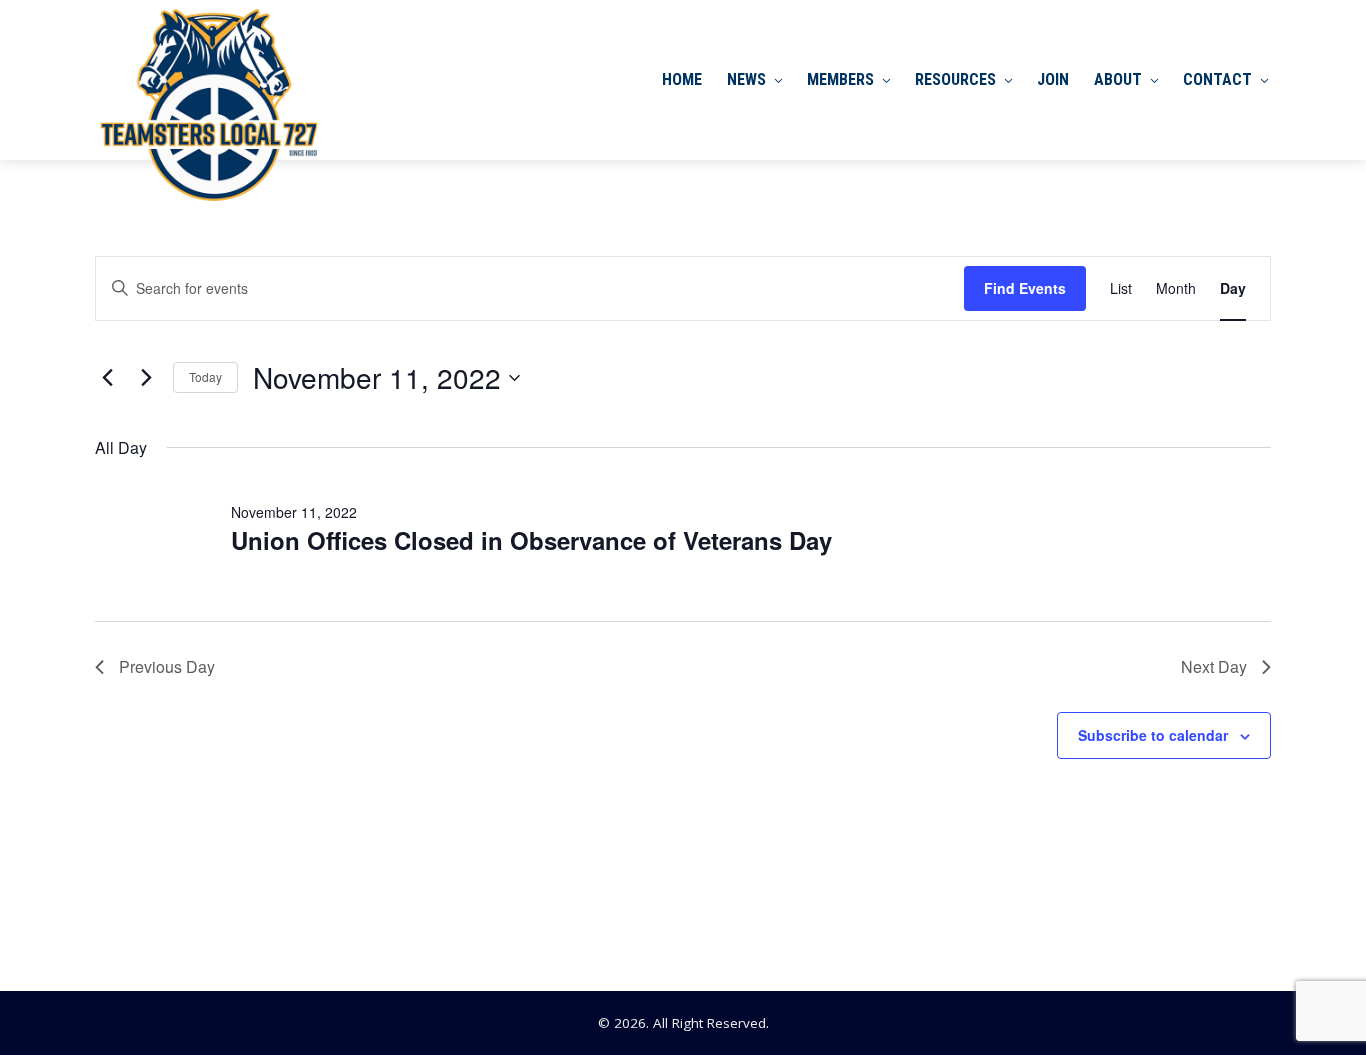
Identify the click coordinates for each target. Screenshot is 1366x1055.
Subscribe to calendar (1153, 735)
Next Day (1214, 666)
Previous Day (167, 666)
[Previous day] (107, 378)
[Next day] (146, 378)
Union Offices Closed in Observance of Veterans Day (531, 540)
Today (205, 376)
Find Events (1025, 288)
